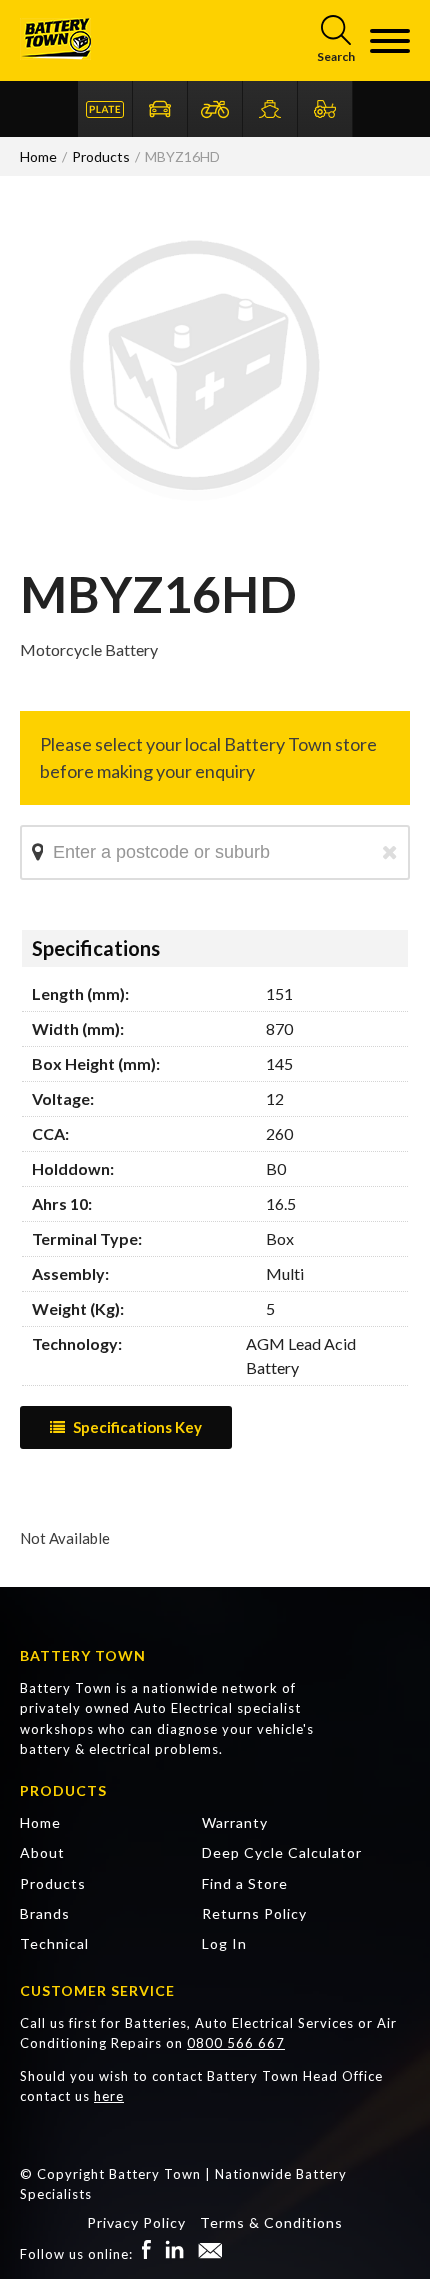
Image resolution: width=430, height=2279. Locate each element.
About (42, 1852)
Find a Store (245, 1883)
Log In (224, 1943)
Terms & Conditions (271, 2222)
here (109, 2096)
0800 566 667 (236, 2043)
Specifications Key (137, 1427)
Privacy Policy (136, 2222)
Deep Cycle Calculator (282, 1852)
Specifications (96, 948)
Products (53, 1883)
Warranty (235, 1822)
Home (40, 1822)
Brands (45, 1913)
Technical (54, 1943)
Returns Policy (254, 1913)
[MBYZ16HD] (195, 540)
